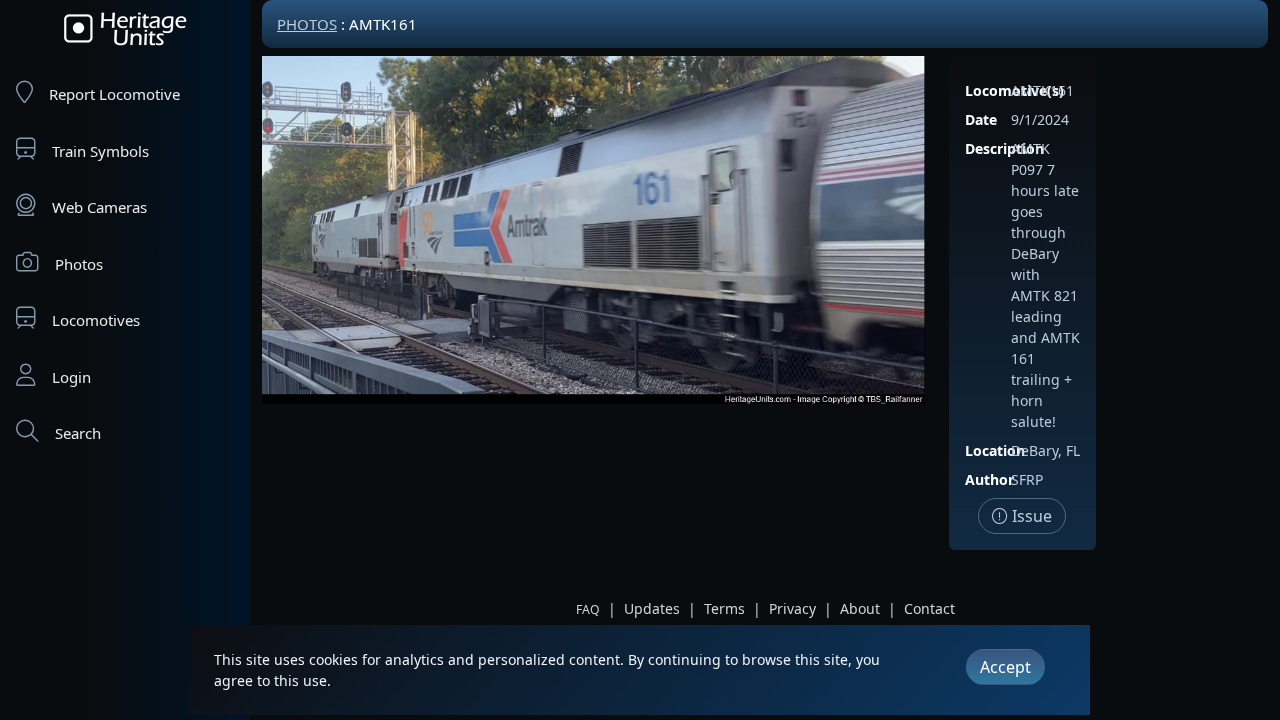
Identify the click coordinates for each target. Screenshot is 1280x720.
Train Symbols (100, 151)
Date (981, 119)
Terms (724, 608)
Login (71, 377)
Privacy (792, 608)
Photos (79, 264)
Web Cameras (99, 207)
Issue (1030, 516)
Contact (929, 608)
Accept (1005, 667)
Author (989, 479)
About (860, 608)
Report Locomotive (114, 94)
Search (78, 433)
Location (995, 450)
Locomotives (96, 320)
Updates (652, 608)
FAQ (588, 609)
